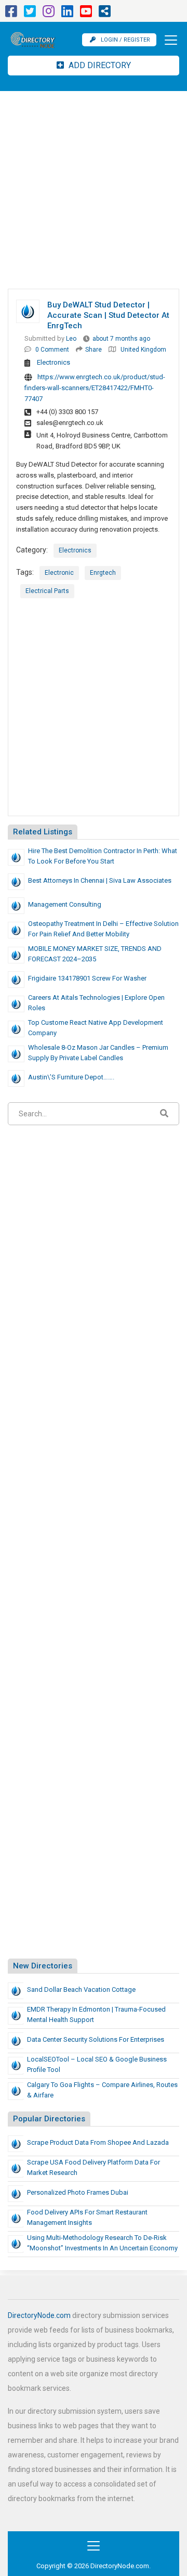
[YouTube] (86, 14)
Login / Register (125, 40)
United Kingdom (143, 350)
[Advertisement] (94, 190)
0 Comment (52, 350)
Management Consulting (65, 904)
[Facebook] (11, 14)
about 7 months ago (121, 339)
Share (94, 350)
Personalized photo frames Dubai (78, 2192)
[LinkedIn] (67, 14)
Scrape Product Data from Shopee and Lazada (98, 2142)
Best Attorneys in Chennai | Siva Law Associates (100, 880)
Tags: (25, 572)
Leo (71, 339)
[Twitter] (30, 14)
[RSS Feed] (105, 14)
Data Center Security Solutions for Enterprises (96, 2039)
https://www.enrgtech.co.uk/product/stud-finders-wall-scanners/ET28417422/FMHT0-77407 (95, 388)
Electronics (54, 362)
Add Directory (99, 65)
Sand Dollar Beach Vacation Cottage (81, 1989)
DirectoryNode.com (39, 2315)
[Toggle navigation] (168, 40)
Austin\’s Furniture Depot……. (71, 1077)
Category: (32, 550)
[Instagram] (49, 14)
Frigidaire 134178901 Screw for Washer (87, 978)
